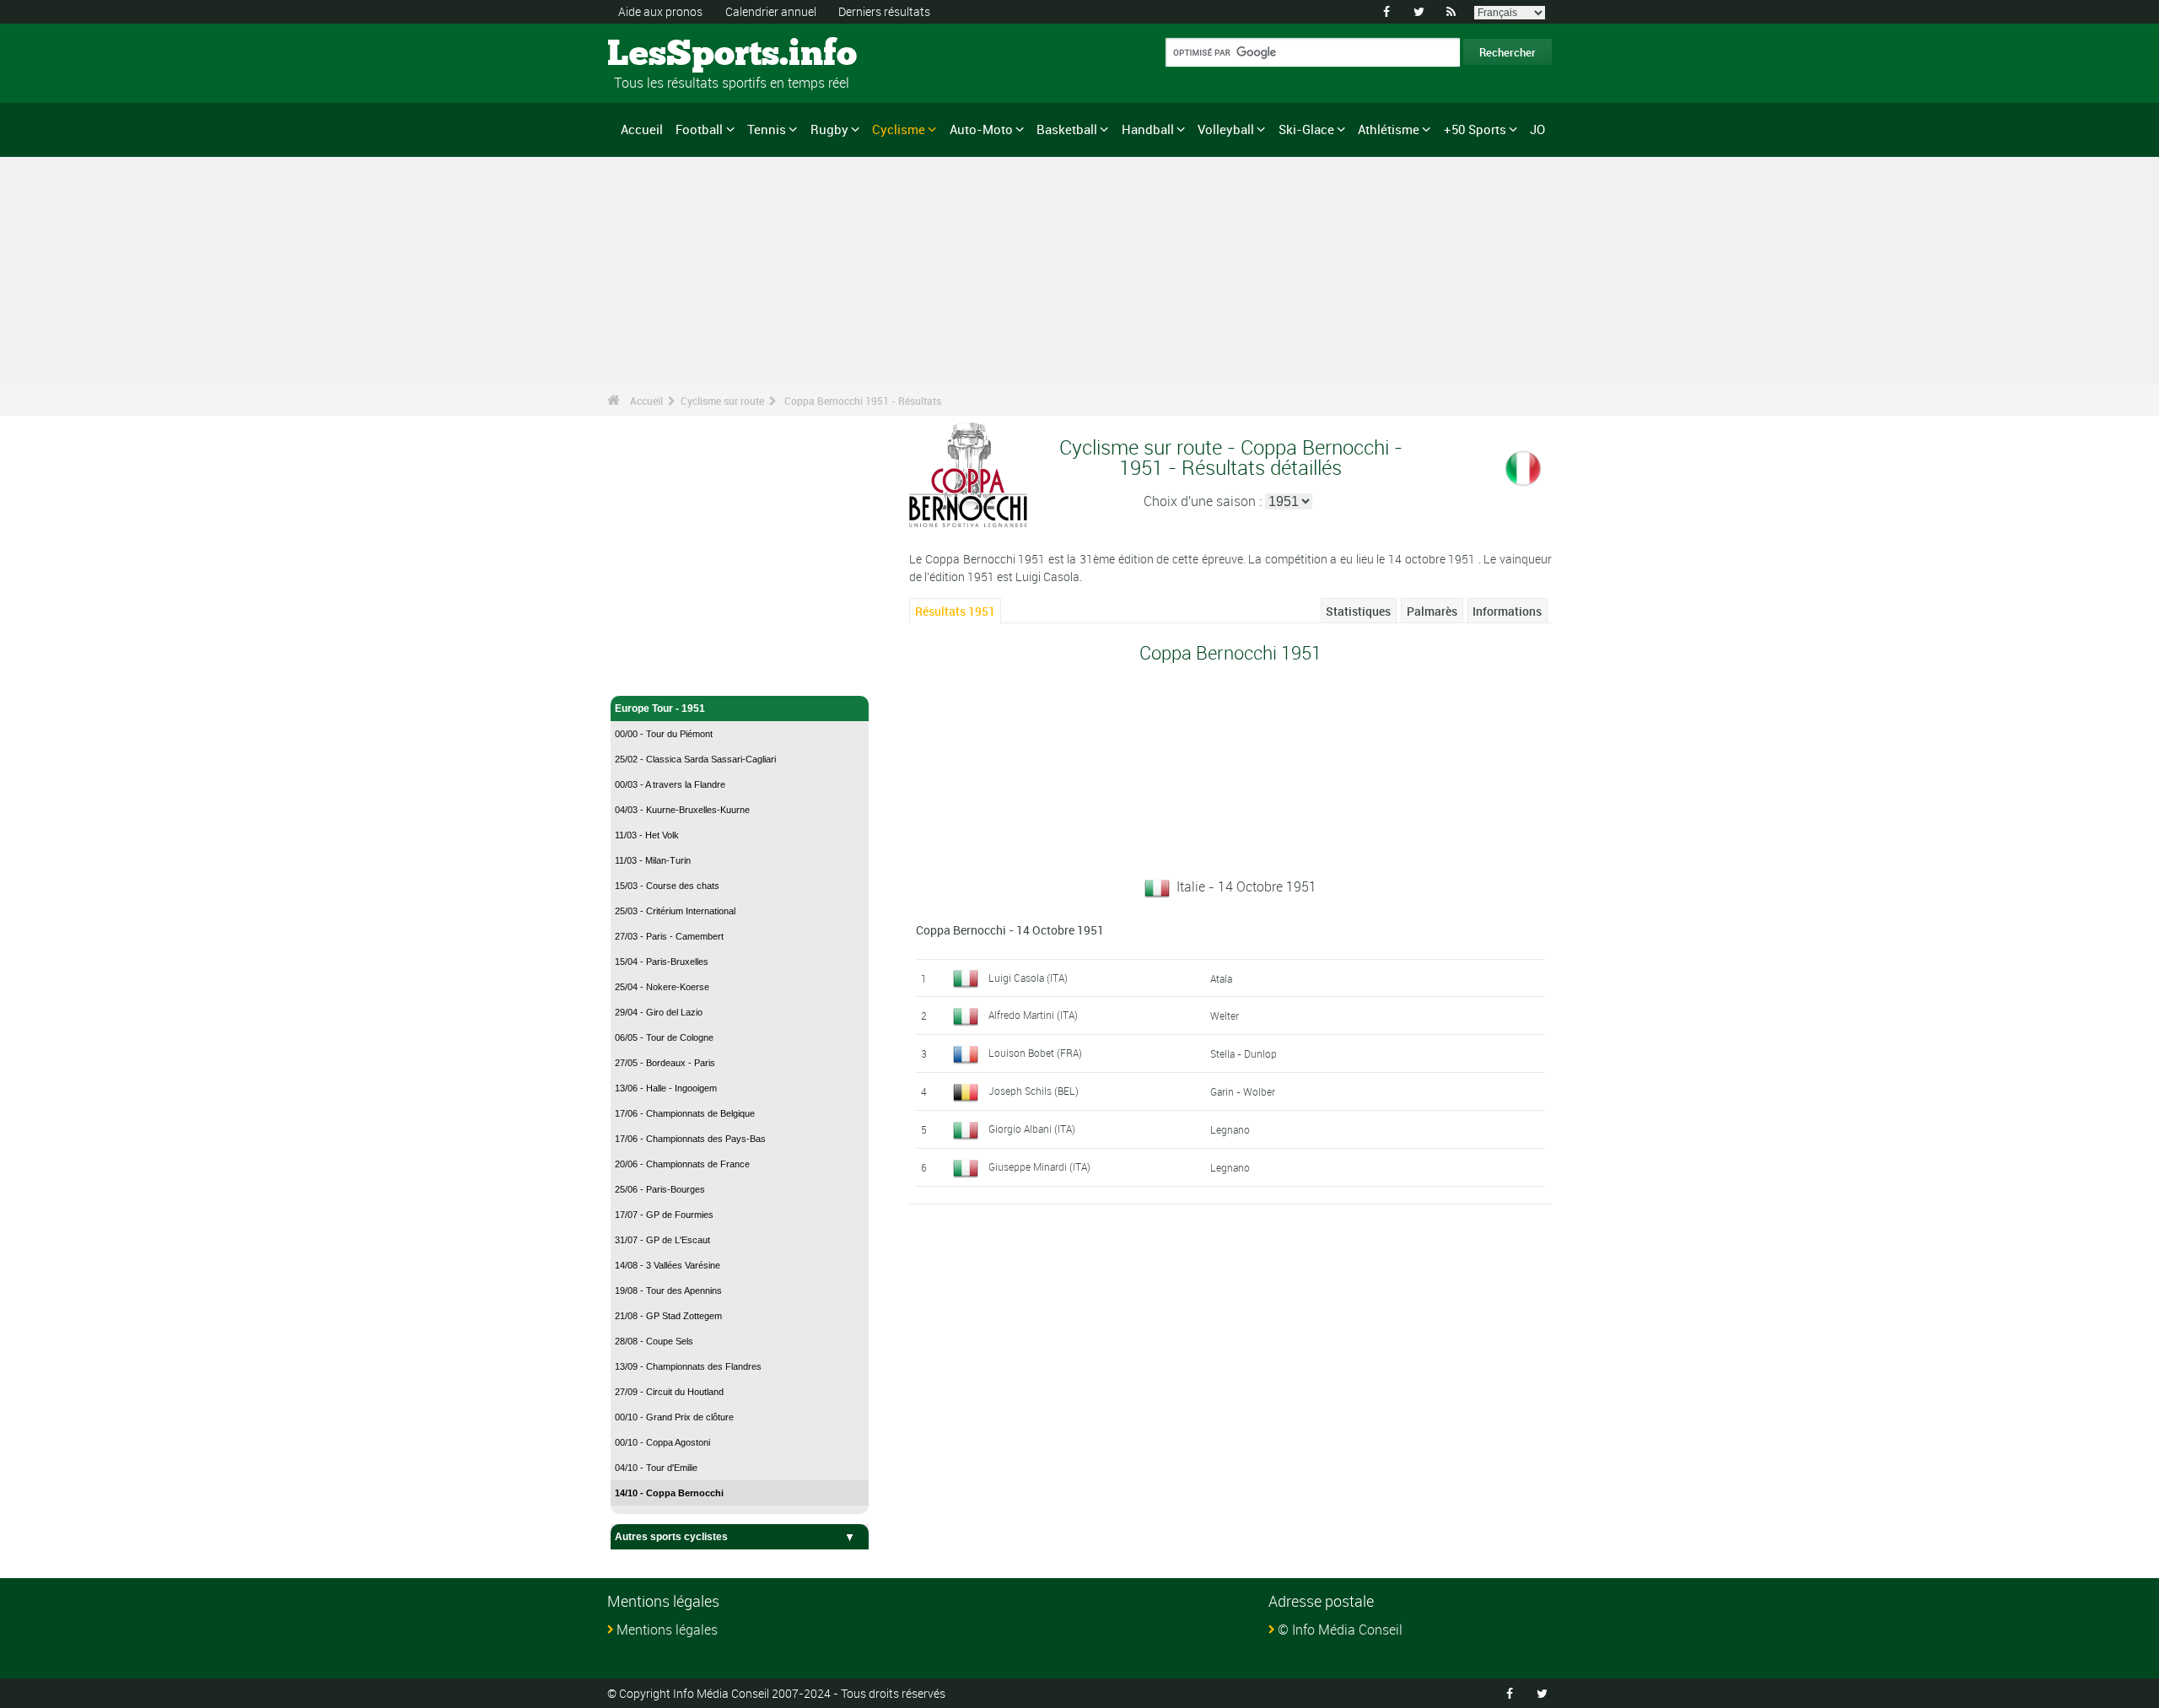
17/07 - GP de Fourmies (664, 1215)
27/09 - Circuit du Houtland (669, 1392)
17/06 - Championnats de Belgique (685, 1113)
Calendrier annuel (771, 11)
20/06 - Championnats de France (682, 1164)
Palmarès (1432, 611)
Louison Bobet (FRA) (1035, 1053)
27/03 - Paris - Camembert (669, 936)
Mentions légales (667, 1630)
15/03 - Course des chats (667, 886)
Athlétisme (1389, 129)
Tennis (767, 129)
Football (699, 129)
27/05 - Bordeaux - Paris (665, 1063)
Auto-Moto (981, 129)
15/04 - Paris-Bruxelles (662, 962)
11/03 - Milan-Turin (653, 860)
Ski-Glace (1306, 129)
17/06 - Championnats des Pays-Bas (690, 1139)
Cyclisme (899, 129)
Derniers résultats (884, 11)
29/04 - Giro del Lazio (659, 1012)
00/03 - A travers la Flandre (670, 784)
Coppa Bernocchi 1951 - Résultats (863, 401)
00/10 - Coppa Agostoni (662, 1442)
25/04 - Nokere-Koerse (662, 987)
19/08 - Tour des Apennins (668, 1290)
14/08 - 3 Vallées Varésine (668, 1265)
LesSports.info (671, 55)
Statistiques (1358, 611)
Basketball (1067, 129)
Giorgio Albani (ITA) (1032, 1129)
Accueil (642, 129)
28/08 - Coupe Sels (654, 1341)
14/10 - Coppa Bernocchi (669, 1493)
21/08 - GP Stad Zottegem (668, 1316)
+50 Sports (1475, 129)
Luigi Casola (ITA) (1028, 978)
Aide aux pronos (660, 11)
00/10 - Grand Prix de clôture (674, 1417)
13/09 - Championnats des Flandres (688, 1366)
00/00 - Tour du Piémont (664, 734)
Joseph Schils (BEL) (1034, 1091)
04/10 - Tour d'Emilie (656, 1468)
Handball (1148, 129)
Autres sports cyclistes (671, 1537)
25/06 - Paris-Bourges (660, 1189)
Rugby (829, 129)
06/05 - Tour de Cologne (664, 1037)
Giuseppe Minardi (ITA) (1039, 1167)
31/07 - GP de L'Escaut (662, 1240)
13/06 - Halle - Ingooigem (666, 1088)
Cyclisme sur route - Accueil (683, 673)
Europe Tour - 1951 (660, 709)
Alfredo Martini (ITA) (1033, 1015)
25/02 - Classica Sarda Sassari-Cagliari (695, 759)
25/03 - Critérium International (675, 911)
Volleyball (1226, 129)
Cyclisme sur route (722, 401)
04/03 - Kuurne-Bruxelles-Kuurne (682, 810)
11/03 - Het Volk (647, 835)
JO (1537, 129)
